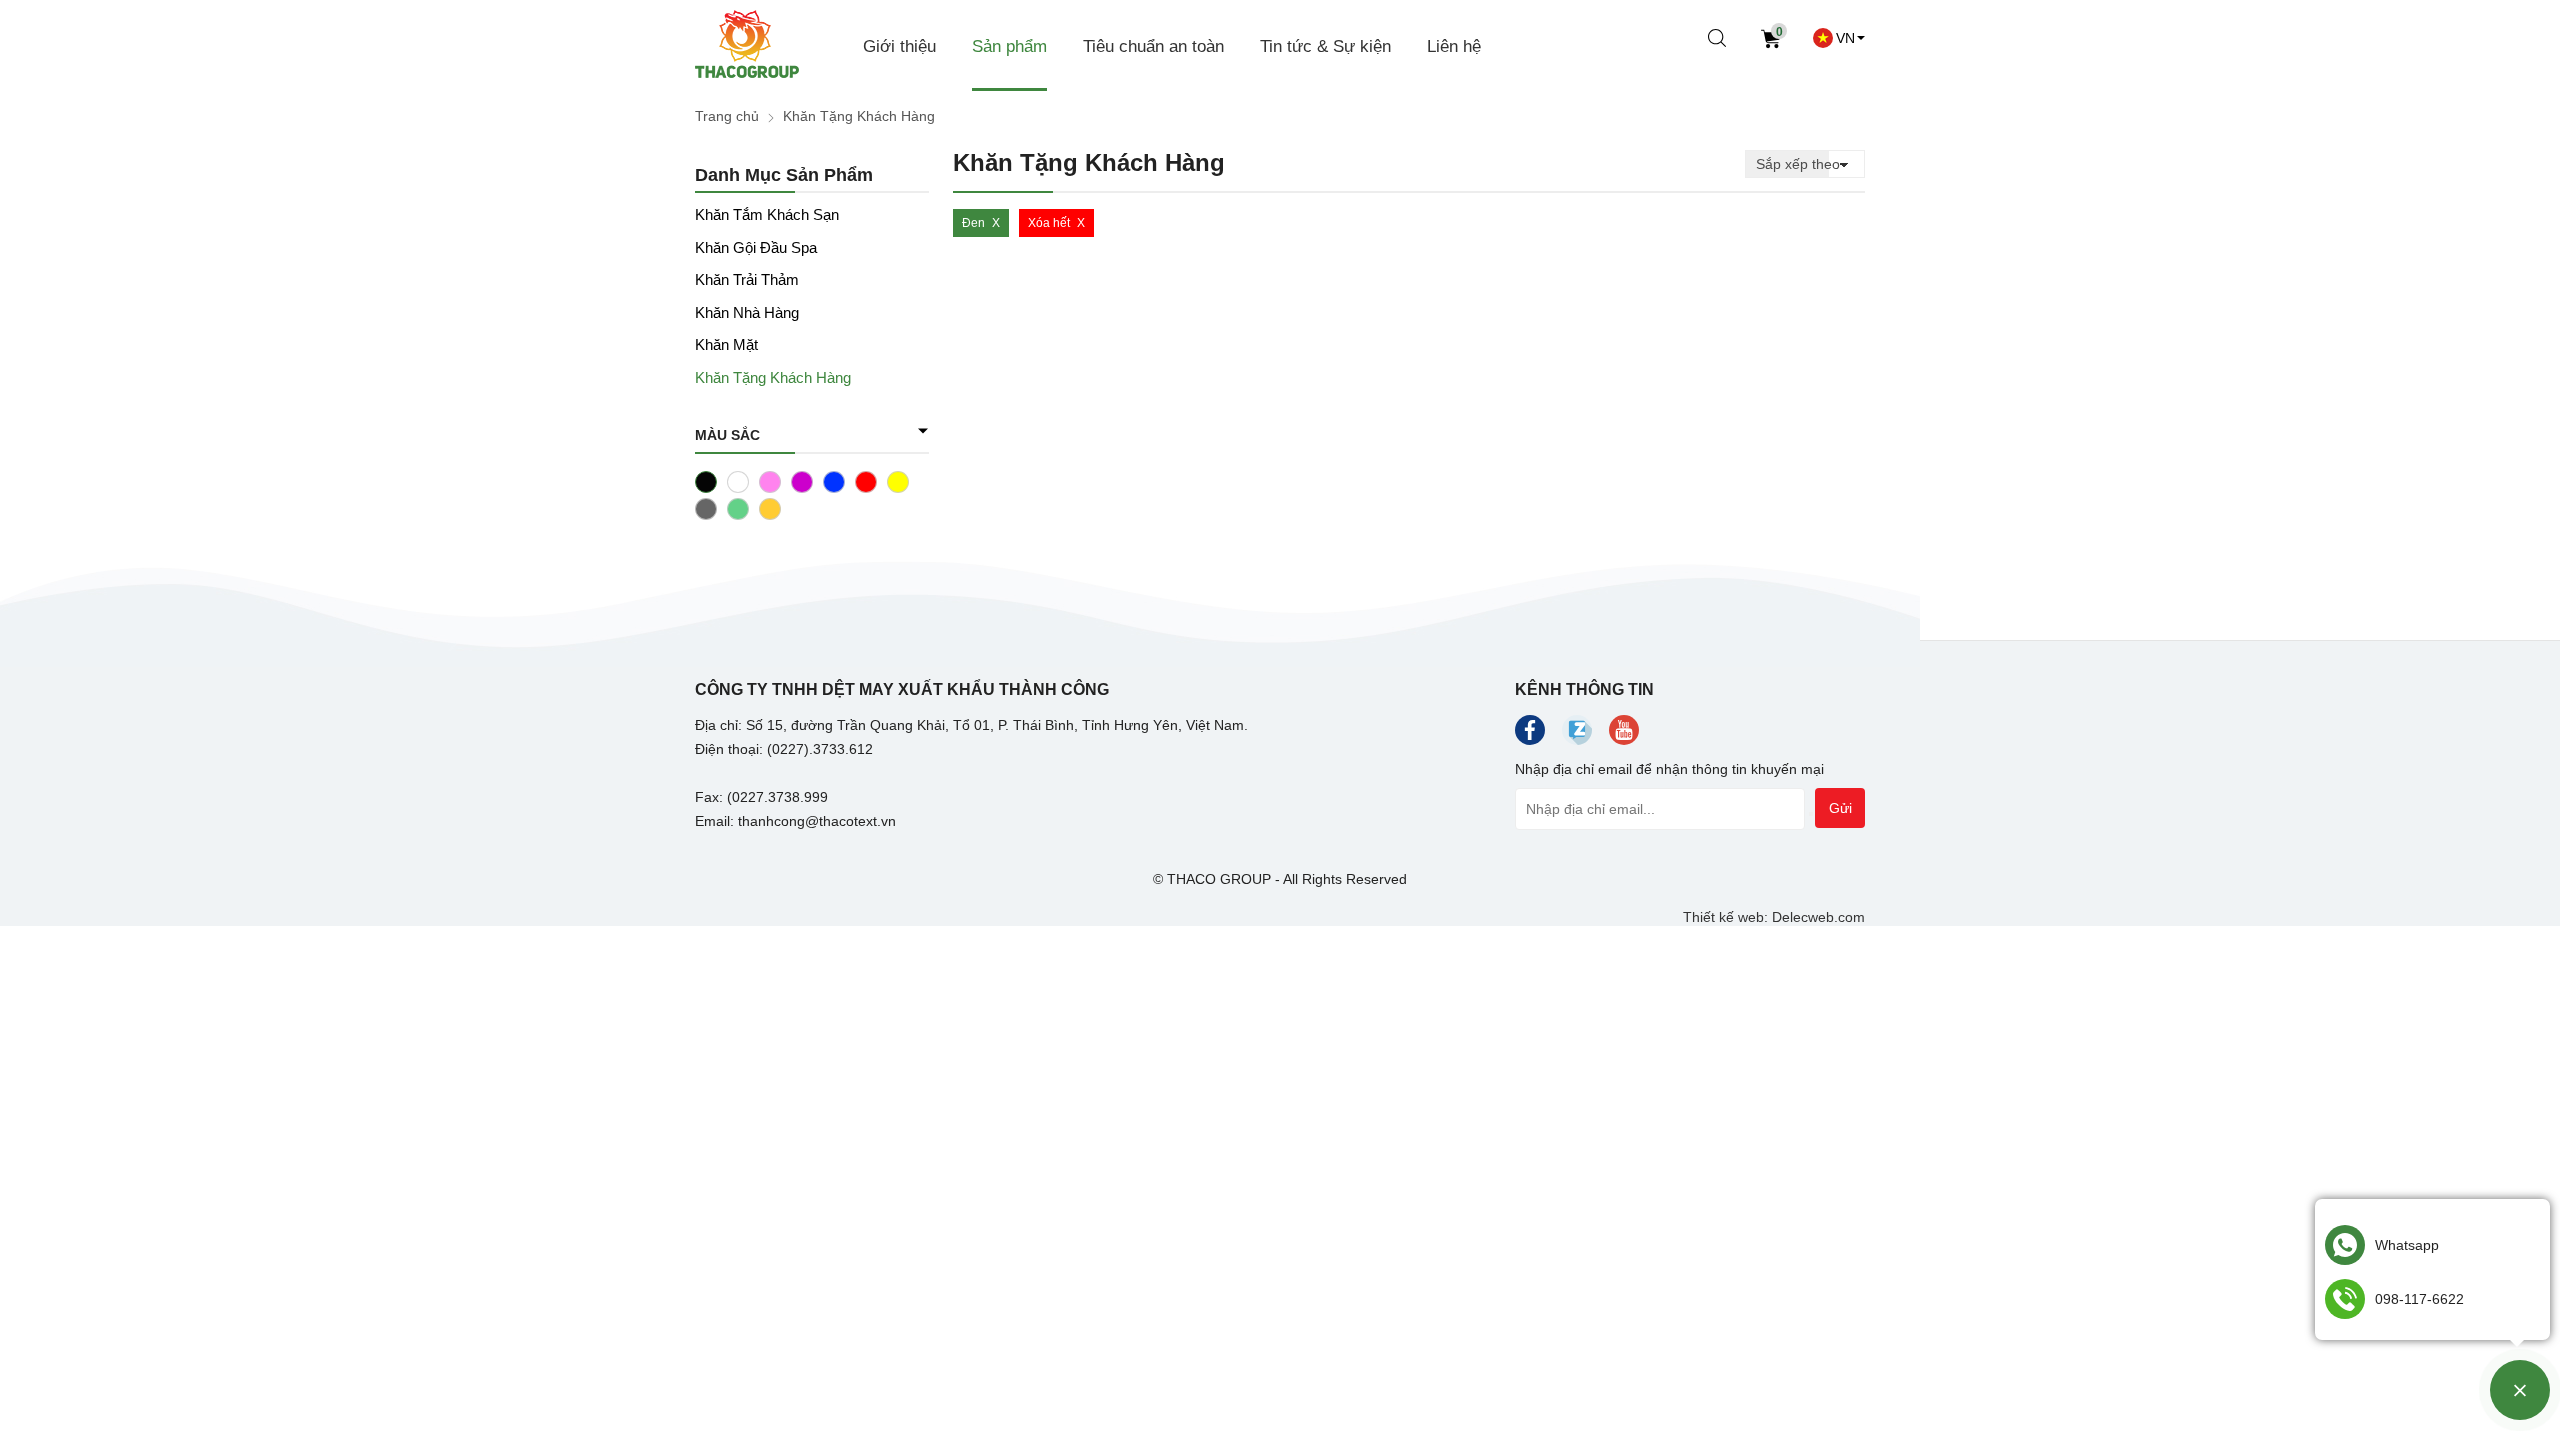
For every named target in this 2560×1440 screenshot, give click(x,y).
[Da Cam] (770, 509)
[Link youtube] (1624, 735)
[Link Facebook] (1530, 735)
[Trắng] (738, 482)
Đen (973, 223)
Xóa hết (1049, 223)
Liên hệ (1454, 46)
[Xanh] (834, 482)
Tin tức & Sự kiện (1325, 46)
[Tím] (802, 482)
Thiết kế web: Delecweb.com (1774, 917)
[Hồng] (770, 482)
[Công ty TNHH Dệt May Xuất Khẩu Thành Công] (747, 46)
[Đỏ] (866, 482)
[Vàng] (898, 482)
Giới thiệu (899, 46)
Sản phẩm (1009, 46)
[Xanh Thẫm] (738, 509)
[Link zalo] (1577, 740)
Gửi (1840, 808)
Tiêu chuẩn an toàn (1153, 46)
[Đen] (706, 482)
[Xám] (706, 509)
